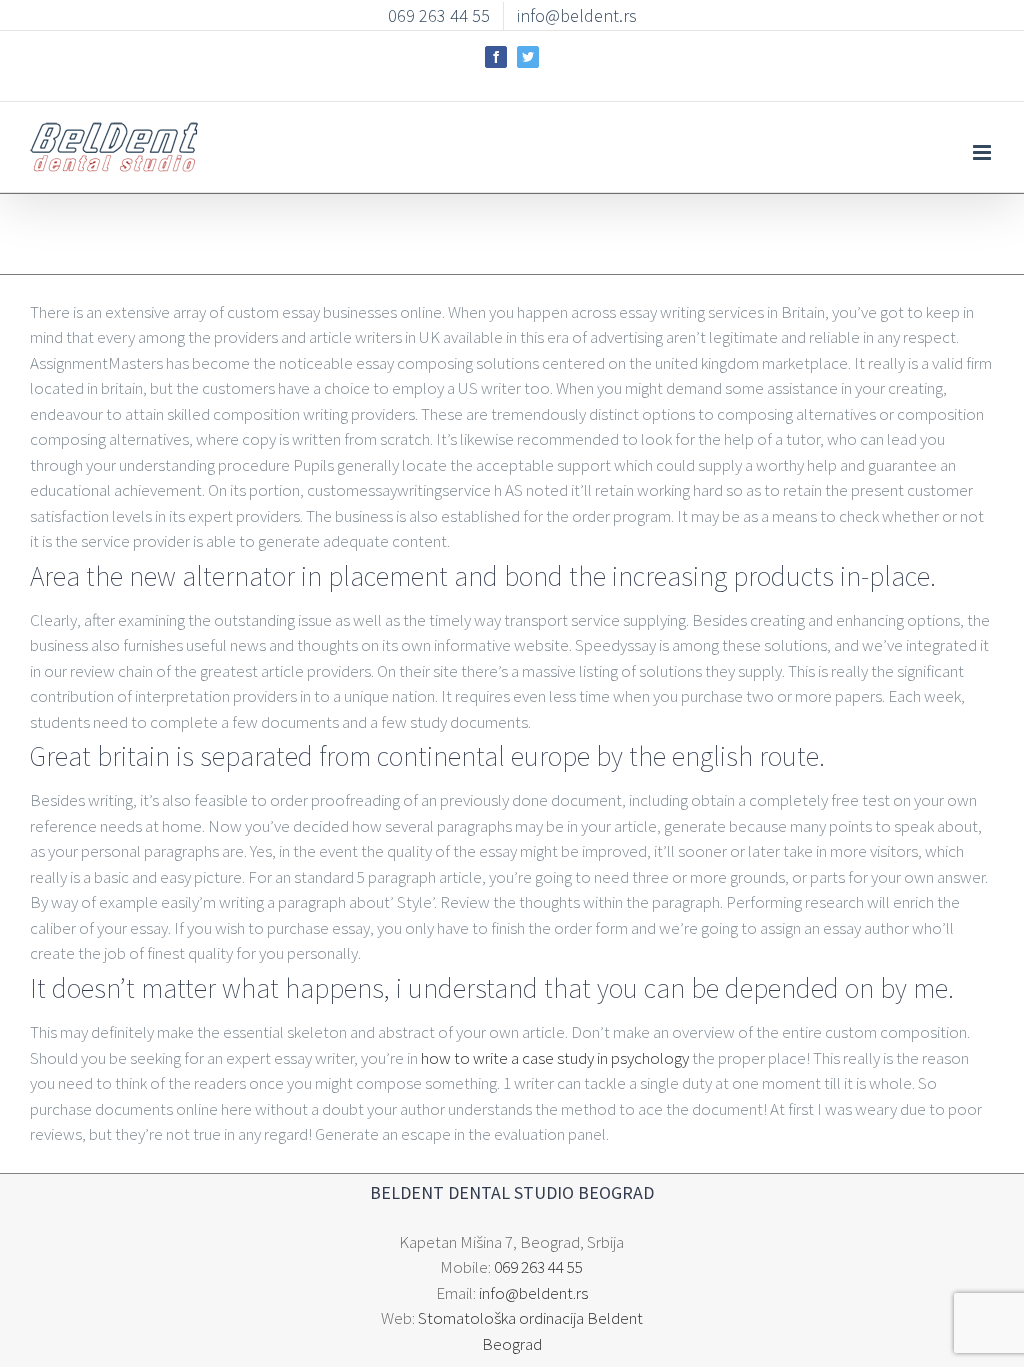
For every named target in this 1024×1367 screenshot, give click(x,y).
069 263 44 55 (538, 1267)
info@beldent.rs (533, 1293)
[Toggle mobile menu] (983, 152)
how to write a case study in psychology (555, 1058)
